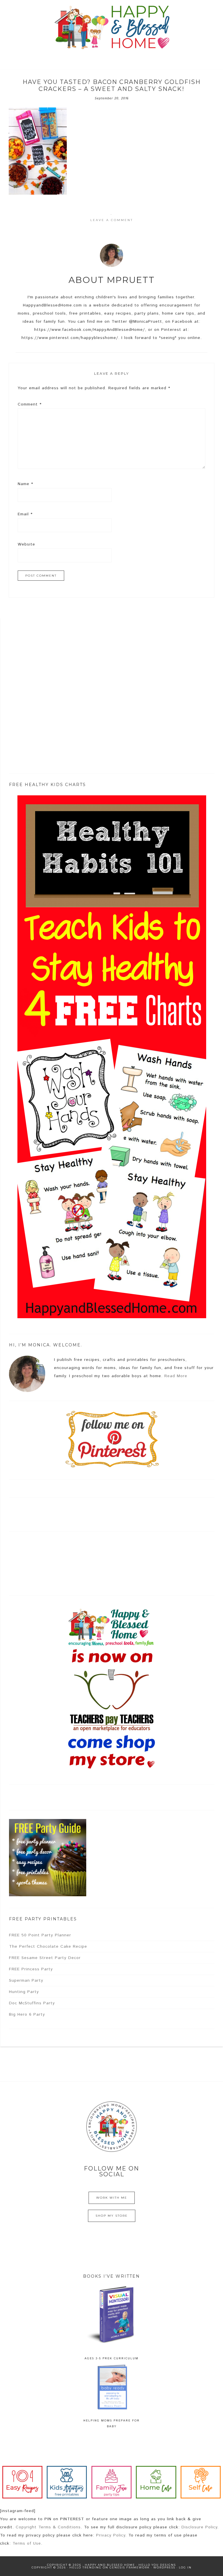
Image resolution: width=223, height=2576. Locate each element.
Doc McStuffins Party (32, 2003)
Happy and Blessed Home (111, 28)
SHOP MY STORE (112, 2216)
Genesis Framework (130, 2567)
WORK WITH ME (112, 2198)
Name (25, 484)
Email (25, 514)
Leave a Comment (112, 220)
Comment (30, 404)
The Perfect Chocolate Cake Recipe (48, 1947)
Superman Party (26, 1981)
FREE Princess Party (31, 1969)
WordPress (164, 2567)
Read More (176, 1376)
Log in (185, 2567)
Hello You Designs (157, 2565)
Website (26, 544)
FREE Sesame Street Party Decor (45, 1958)
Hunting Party (24, 1992)
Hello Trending (86, 2567)
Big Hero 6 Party (27, 2014)
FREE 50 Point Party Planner (40, 1935)
